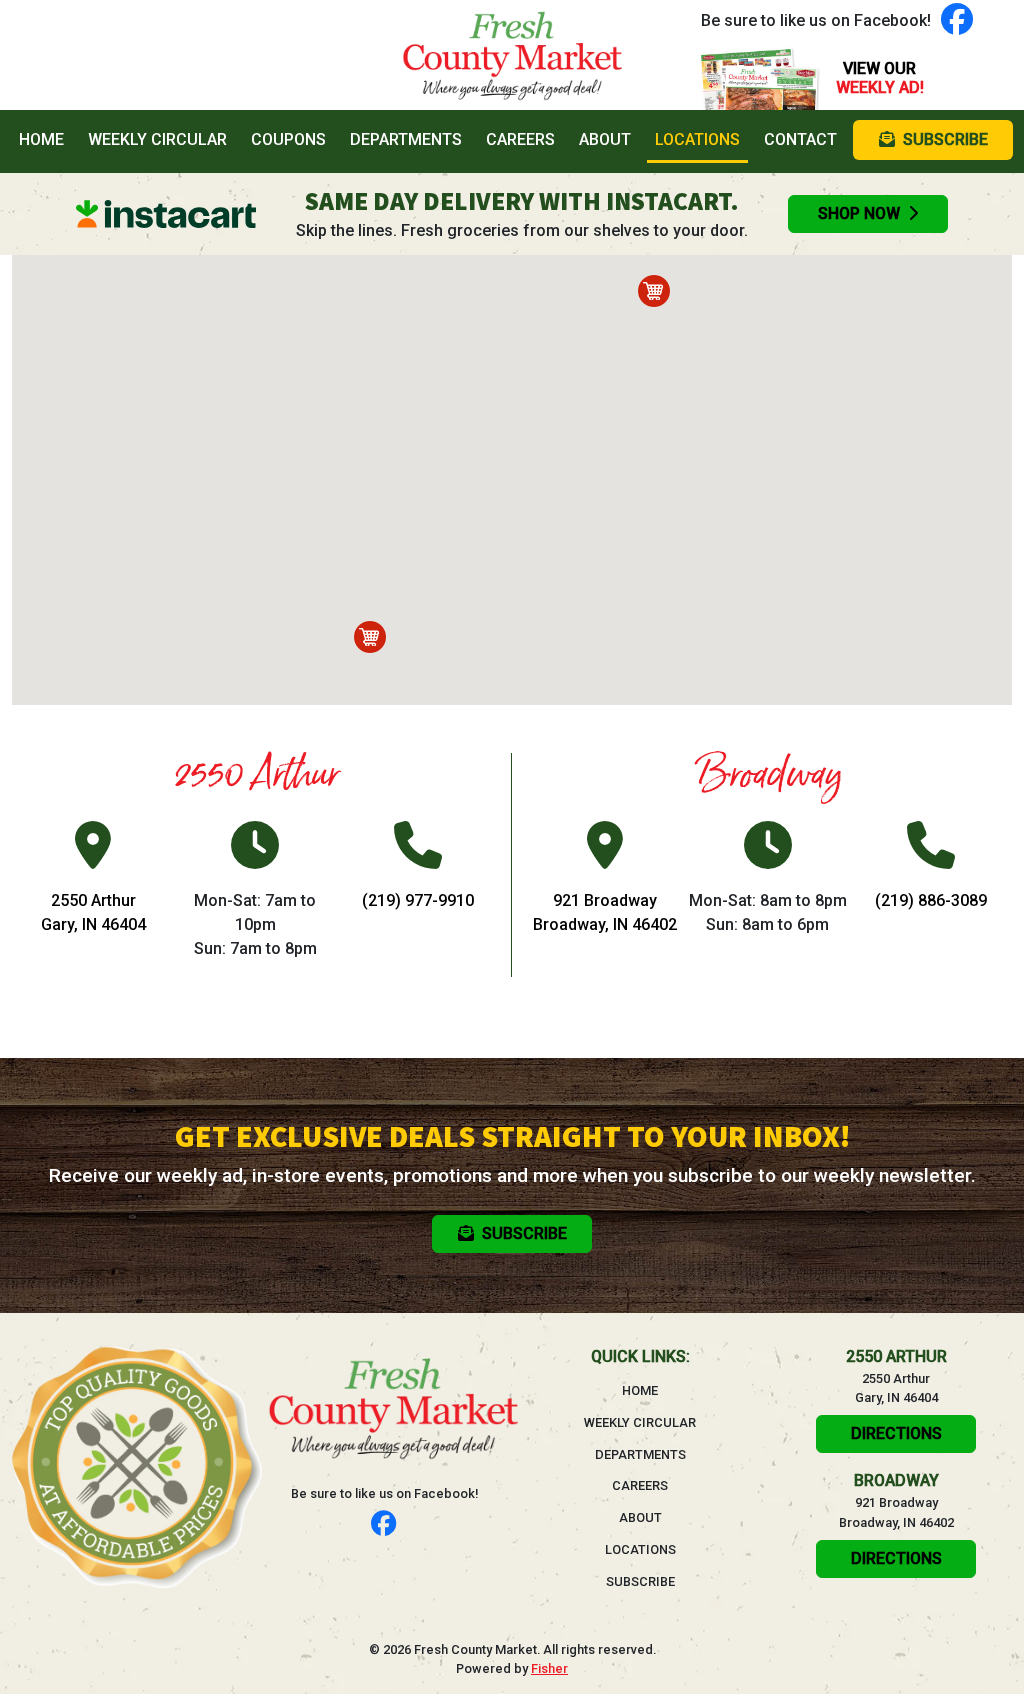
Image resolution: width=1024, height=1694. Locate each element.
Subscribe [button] (945, 139)
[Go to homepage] (512, 55)
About (605, 139)
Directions (896, 1433)
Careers (520, 139)
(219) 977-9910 (418, 900)
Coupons (288, 139)
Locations (697, 139)
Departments (406, 139)
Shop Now (859, 213)
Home (45, 139)
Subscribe (640, 1581)
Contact (800, 139)
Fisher (549, 1668)
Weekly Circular (157, 139)
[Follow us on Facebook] (957, 20)
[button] (370, 637)
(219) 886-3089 (931, 900)
